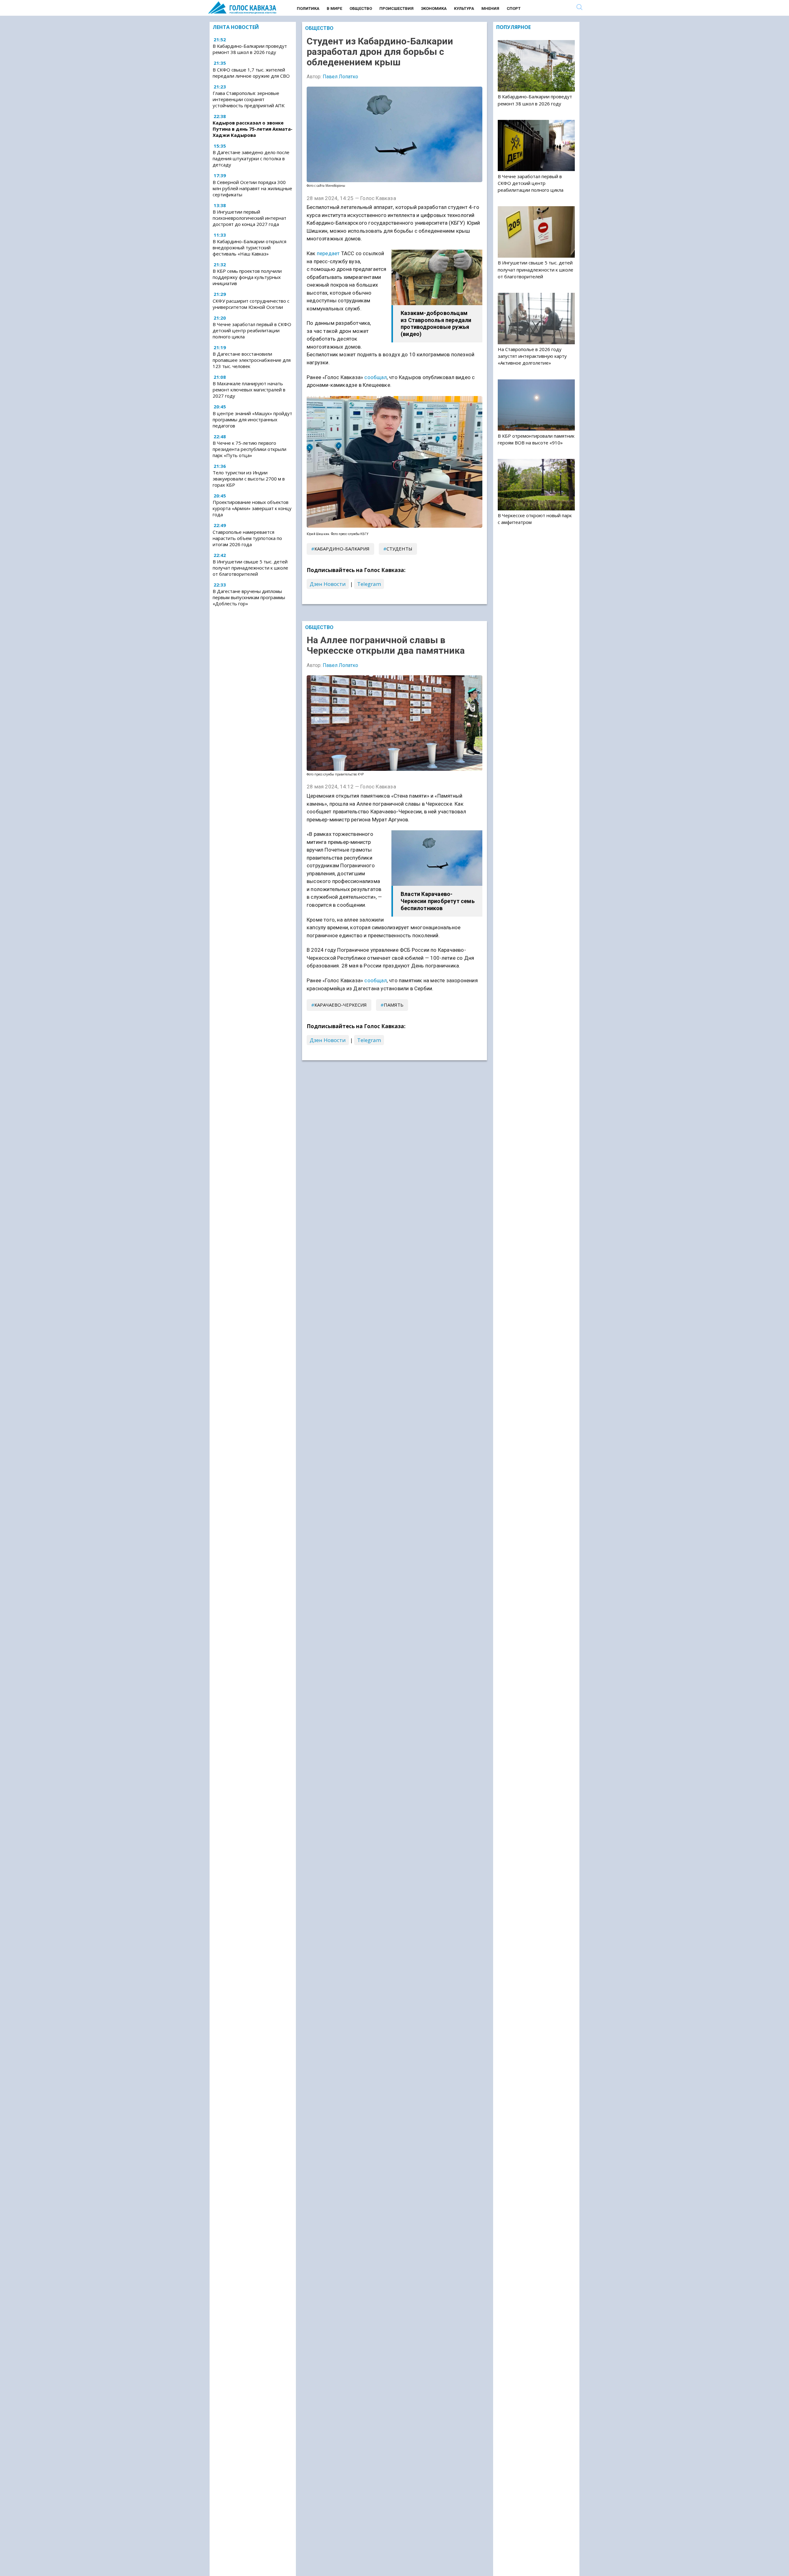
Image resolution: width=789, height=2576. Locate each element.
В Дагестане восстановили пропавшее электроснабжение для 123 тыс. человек (252, 360)
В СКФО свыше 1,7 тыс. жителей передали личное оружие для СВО (251, 73)
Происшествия (397, 8)
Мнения (490, 8)
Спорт (514, 8)
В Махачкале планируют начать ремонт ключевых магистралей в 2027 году (249, 390)
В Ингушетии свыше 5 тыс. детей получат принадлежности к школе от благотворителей (250, 568)
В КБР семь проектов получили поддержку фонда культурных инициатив (247, 277)
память (394, 1005)
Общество (361, 8)
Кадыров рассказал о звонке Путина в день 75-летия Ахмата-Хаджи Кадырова (253, 129)
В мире (334, 8)
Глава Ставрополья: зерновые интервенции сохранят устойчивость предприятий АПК (249, 99)
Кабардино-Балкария (342, 549)
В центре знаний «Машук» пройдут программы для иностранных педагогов (252, 419)
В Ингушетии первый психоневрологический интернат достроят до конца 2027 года (249, 218)
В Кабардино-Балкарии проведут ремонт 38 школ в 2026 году (250, 49)
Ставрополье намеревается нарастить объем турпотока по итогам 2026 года (247, 538)
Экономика (434, 8)
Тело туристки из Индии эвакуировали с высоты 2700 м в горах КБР (249, 479)
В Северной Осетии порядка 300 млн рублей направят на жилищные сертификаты (252, 188)
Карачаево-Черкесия (341, 1005)
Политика (308, 8)
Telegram (369, 584)
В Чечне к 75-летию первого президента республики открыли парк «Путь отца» (249, 449)
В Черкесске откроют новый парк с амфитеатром (535, 519)
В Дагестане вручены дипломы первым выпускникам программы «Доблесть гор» (249, 597)
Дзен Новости (328, 584)
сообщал (375, 377)
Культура (464, 8)
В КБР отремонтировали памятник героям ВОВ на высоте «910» (536, 439)
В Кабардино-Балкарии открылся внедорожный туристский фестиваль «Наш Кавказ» (249, 247)
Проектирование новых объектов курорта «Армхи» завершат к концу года (252, 508)
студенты (399, 549)
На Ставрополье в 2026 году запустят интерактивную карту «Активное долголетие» (532, 356)
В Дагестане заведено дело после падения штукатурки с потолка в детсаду (251, 159)
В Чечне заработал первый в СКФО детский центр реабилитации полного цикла (252, 330)
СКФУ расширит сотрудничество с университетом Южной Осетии (251, 304)
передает (328, 253)
